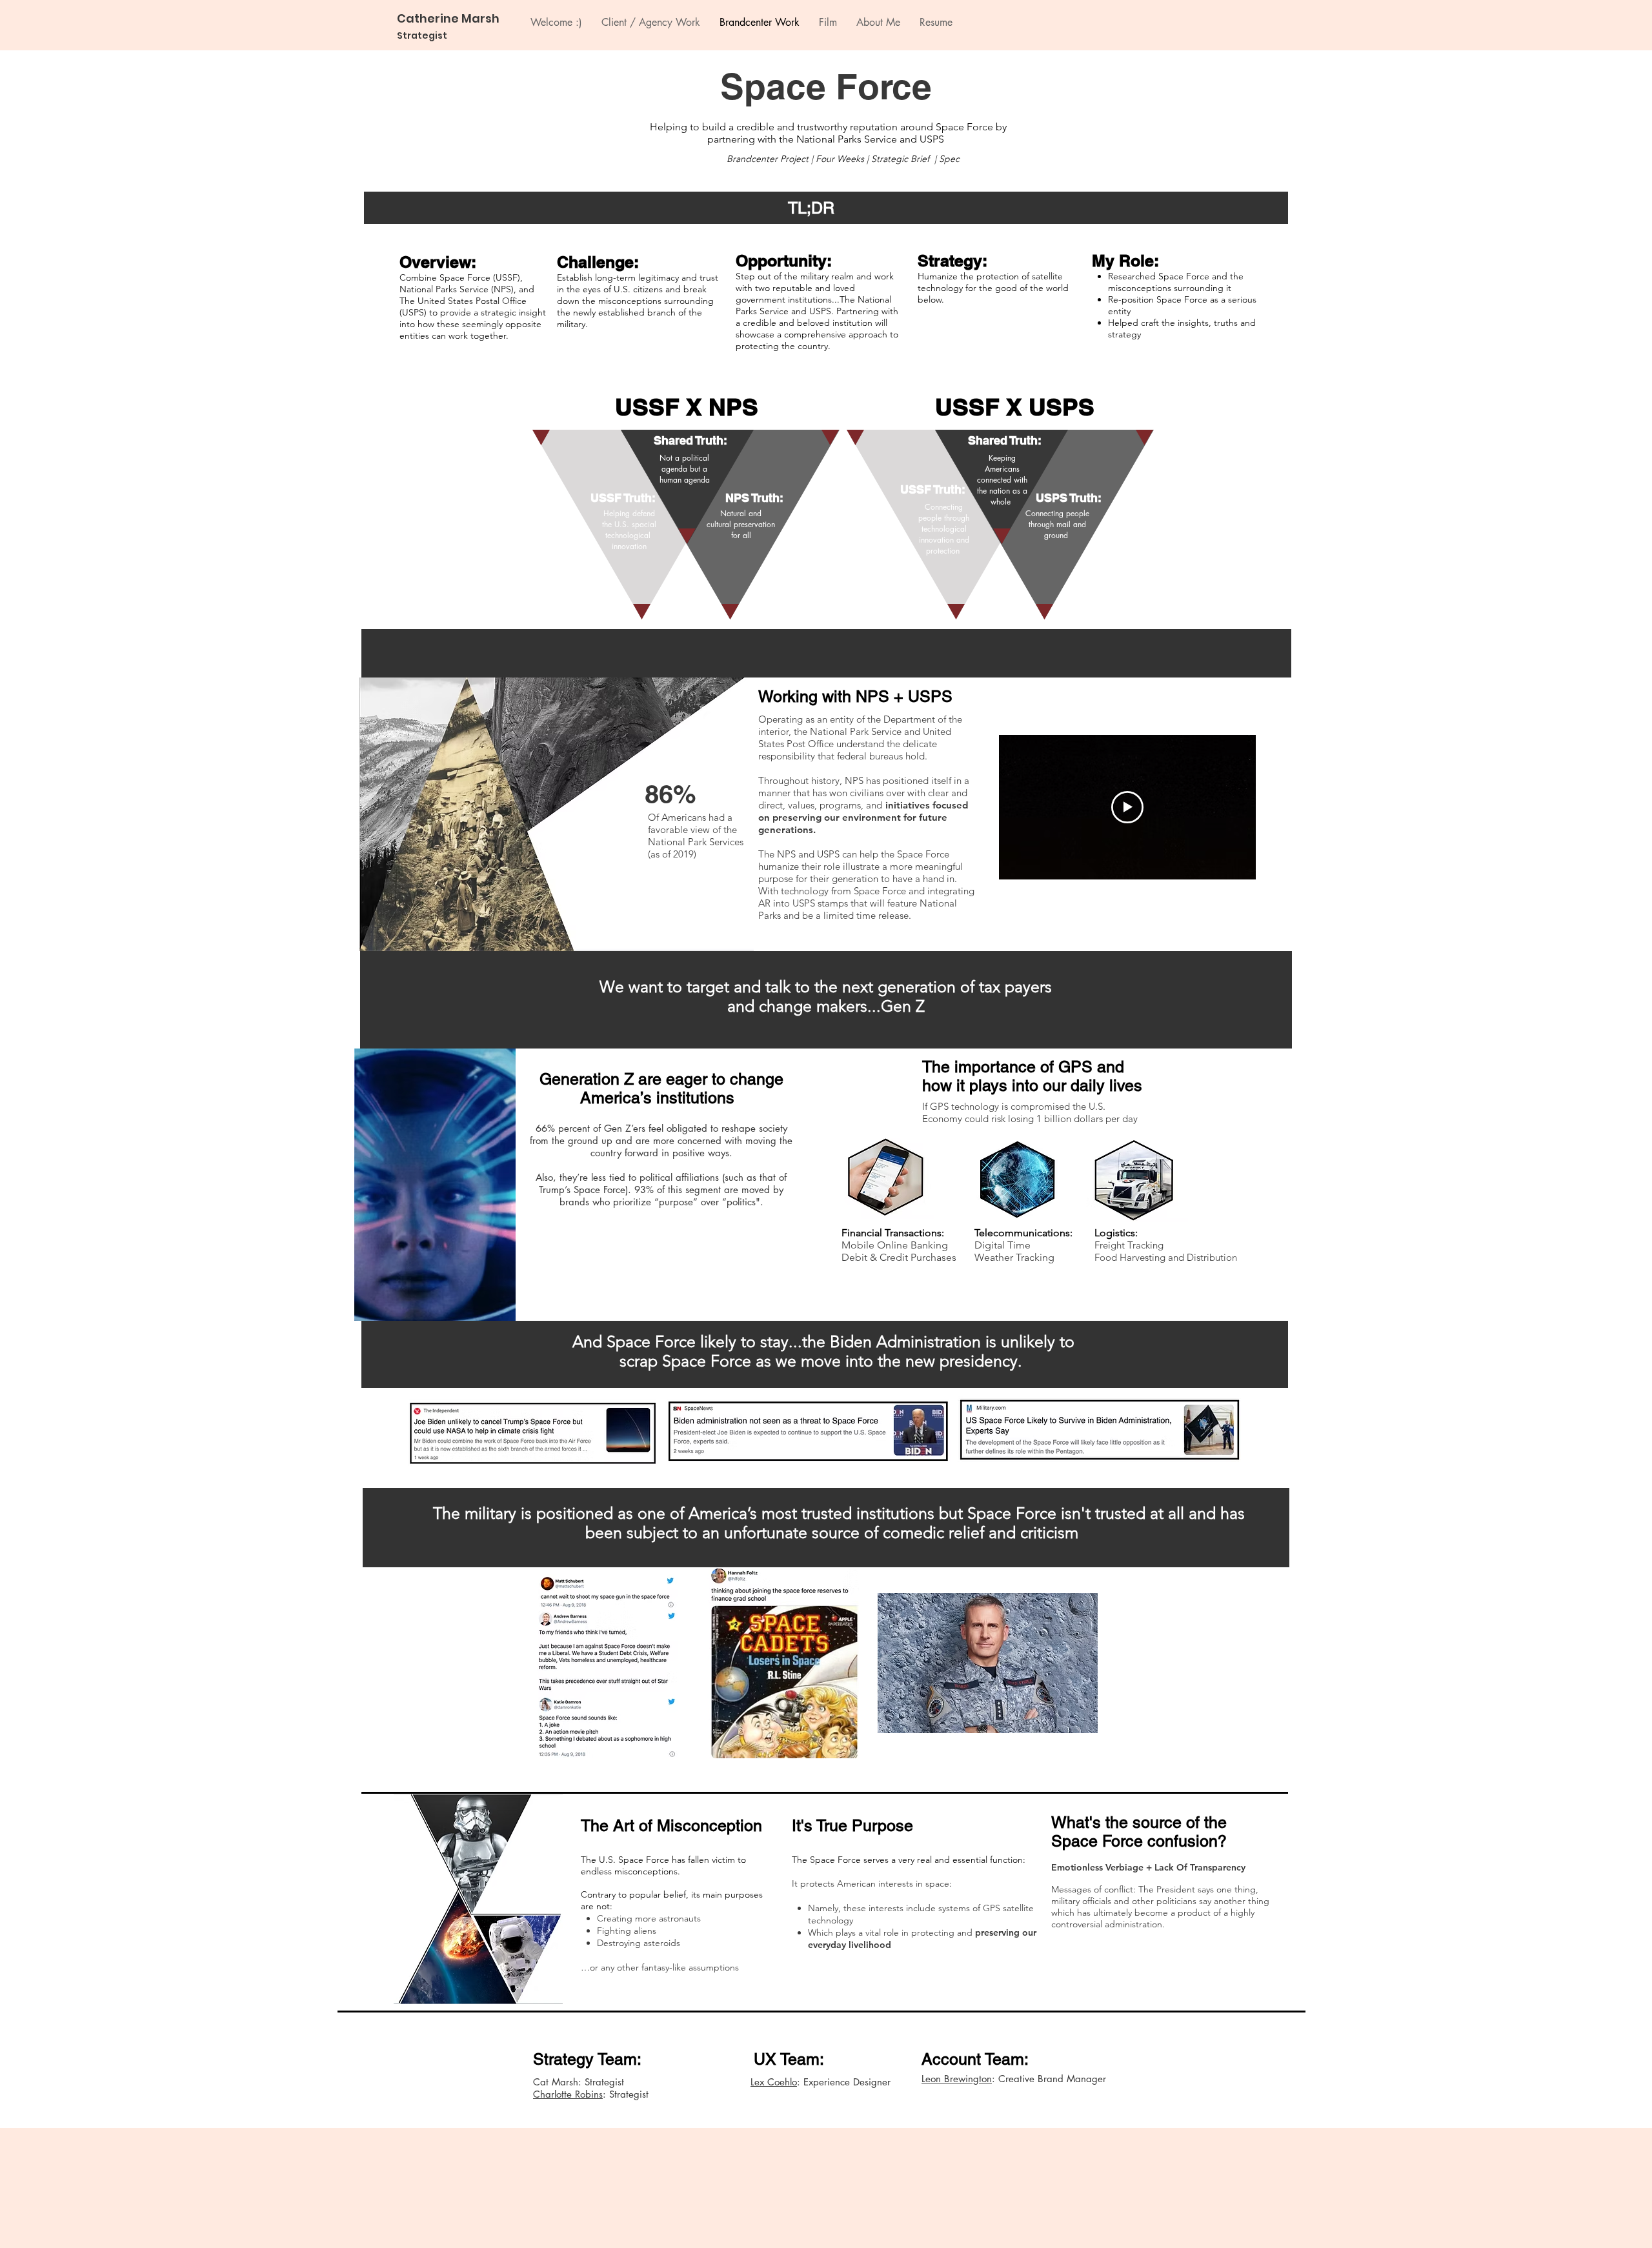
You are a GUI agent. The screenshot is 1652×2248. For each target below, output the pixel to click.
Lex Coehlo (774, 2082)
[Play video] (1127, 807)
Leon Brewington (957, 2079)
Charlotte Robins (568, 2094)
